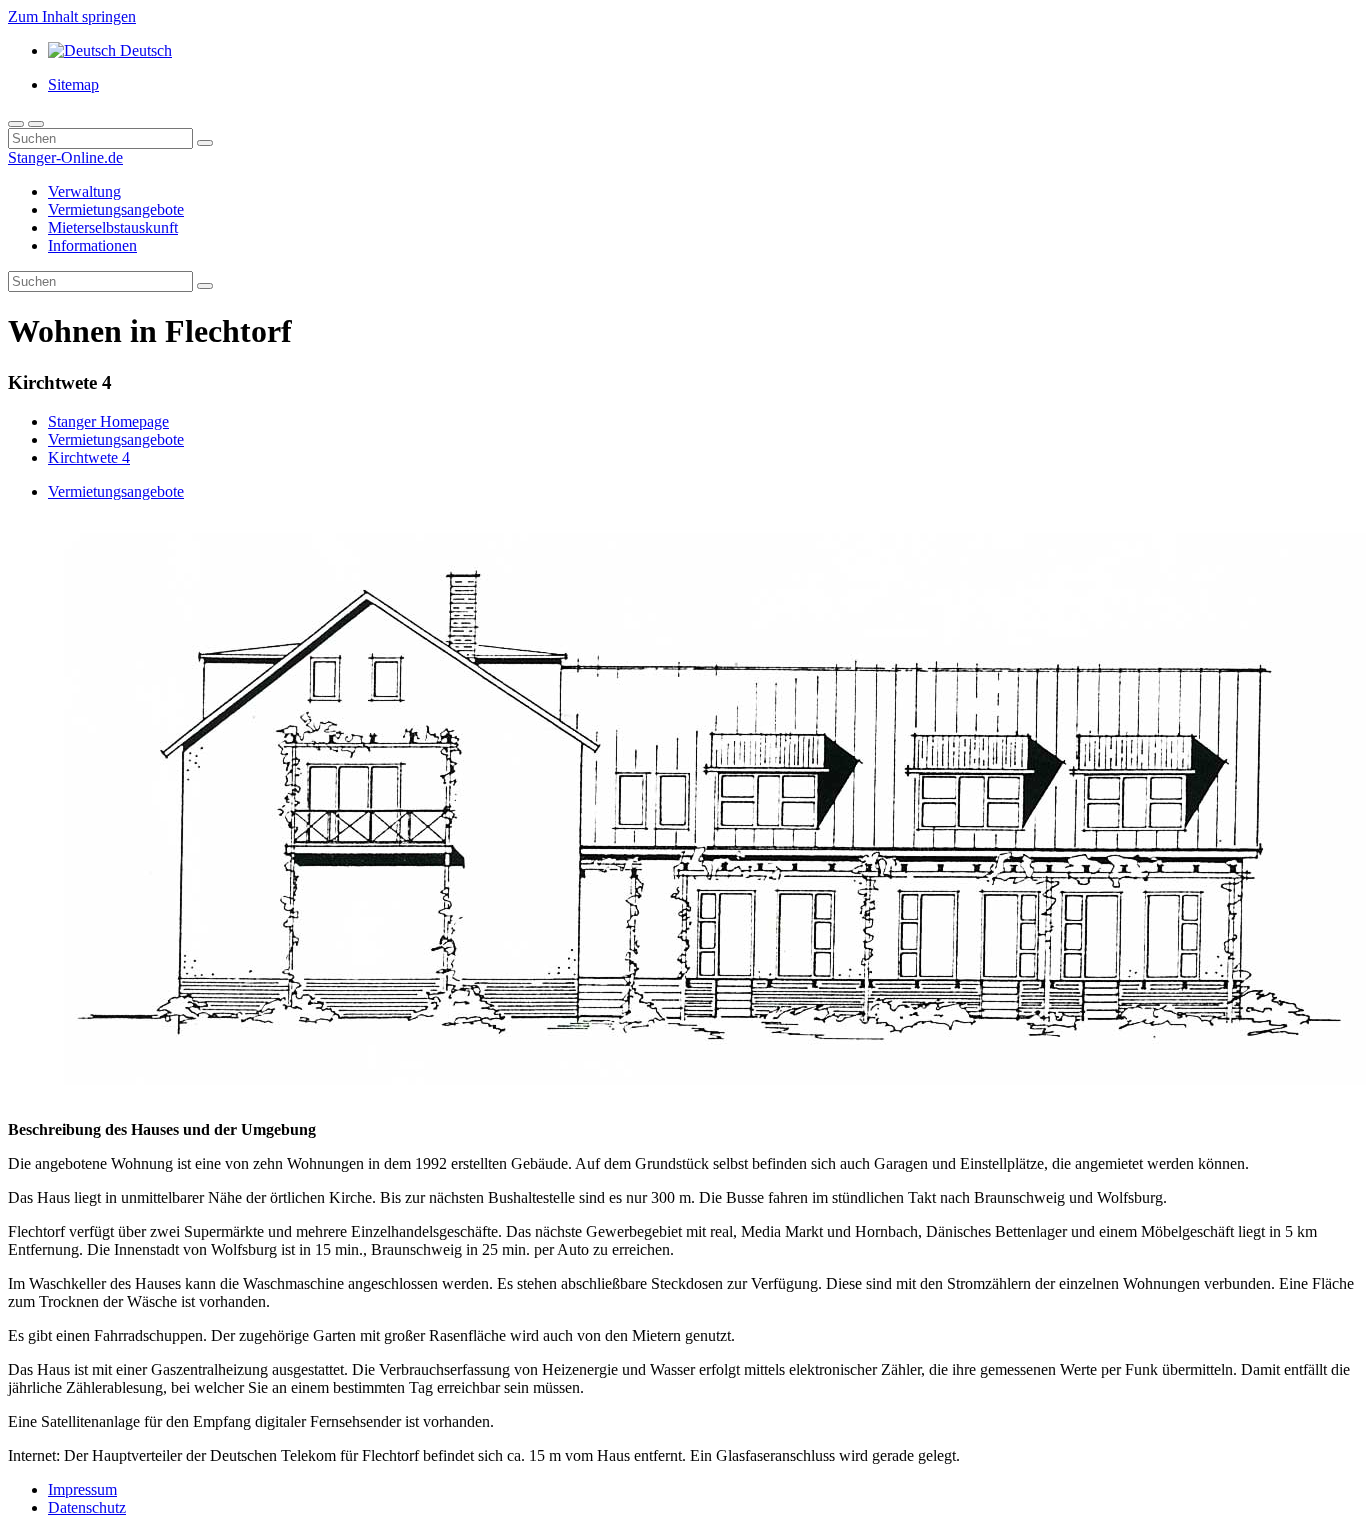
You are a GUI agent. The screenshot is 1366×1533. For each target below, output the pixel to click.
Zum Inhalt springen (72, 16)
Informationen (92, 245)
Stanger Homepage (108, 421)
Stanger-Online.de (65, 157)
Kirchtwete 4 (89, 457)
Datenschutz (87, 1507)
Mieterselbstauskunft (113, 227)
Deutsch (144, 50)
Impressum (82, 1489)
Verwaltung (84, 191)
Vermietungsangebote (116, 209)
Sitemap (73, 84)
